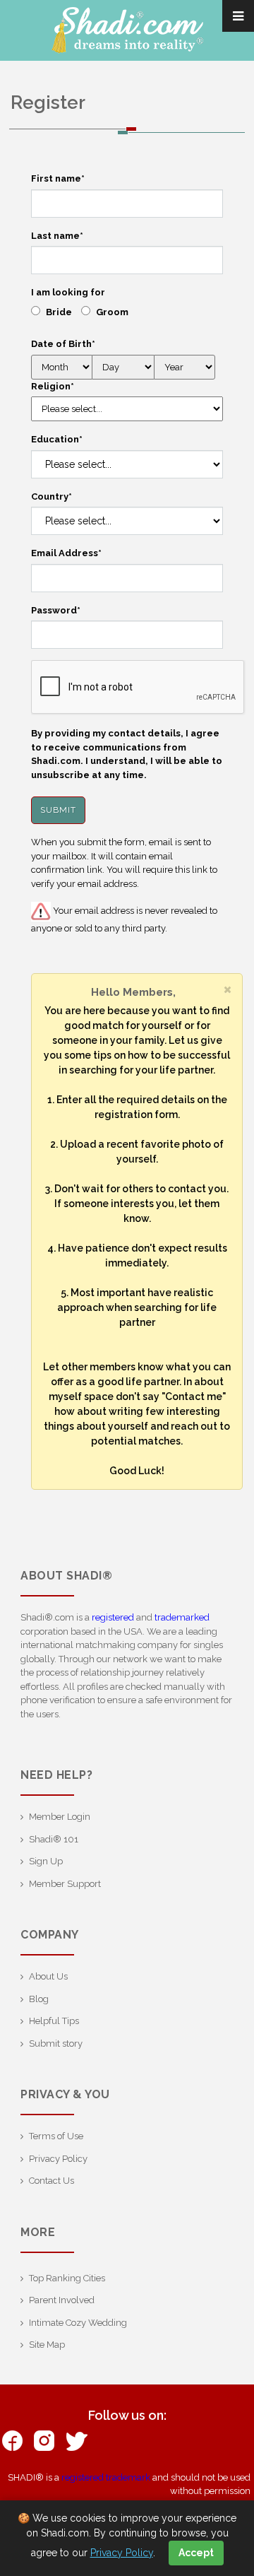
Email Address (66, 553)
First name (58, 178)
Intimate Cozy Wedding (78, 2323)
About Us (48, 1976)
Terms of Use (56, 2136)
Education (57, 439)
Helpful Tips (54, 2021)
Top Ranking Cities (67, 2278)
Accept (196, 2553)
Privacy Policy (58, 2159)
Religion (53, 386)
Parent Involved (62, 2300)
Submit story (56, 2043)
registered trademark (106, 2477)
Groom (112, 312)
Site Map (47, 2345)
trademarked (182, 1617)
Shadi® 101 (54, 1839)
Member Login (60, 1817)
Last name (57, 236)
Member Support (65, 1884)
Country (52, 496)
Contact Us (52, 2181)
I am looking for (68, 292)
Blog (39, 1999)
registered (113, 1617)
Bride (59, 312)
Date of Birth (63, 344)
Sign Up (46, 1861)
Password (56, 610)
